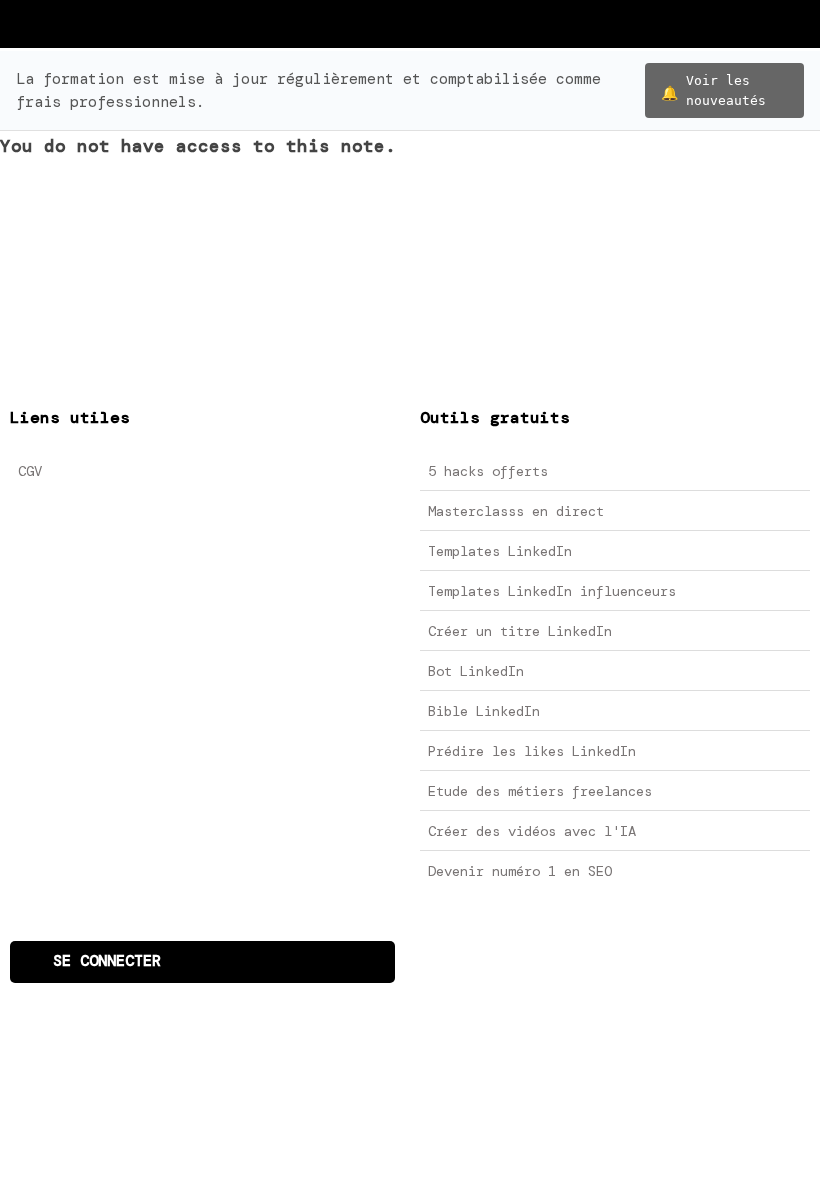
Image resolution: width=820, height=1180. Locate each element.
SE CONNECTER (107, 961)
